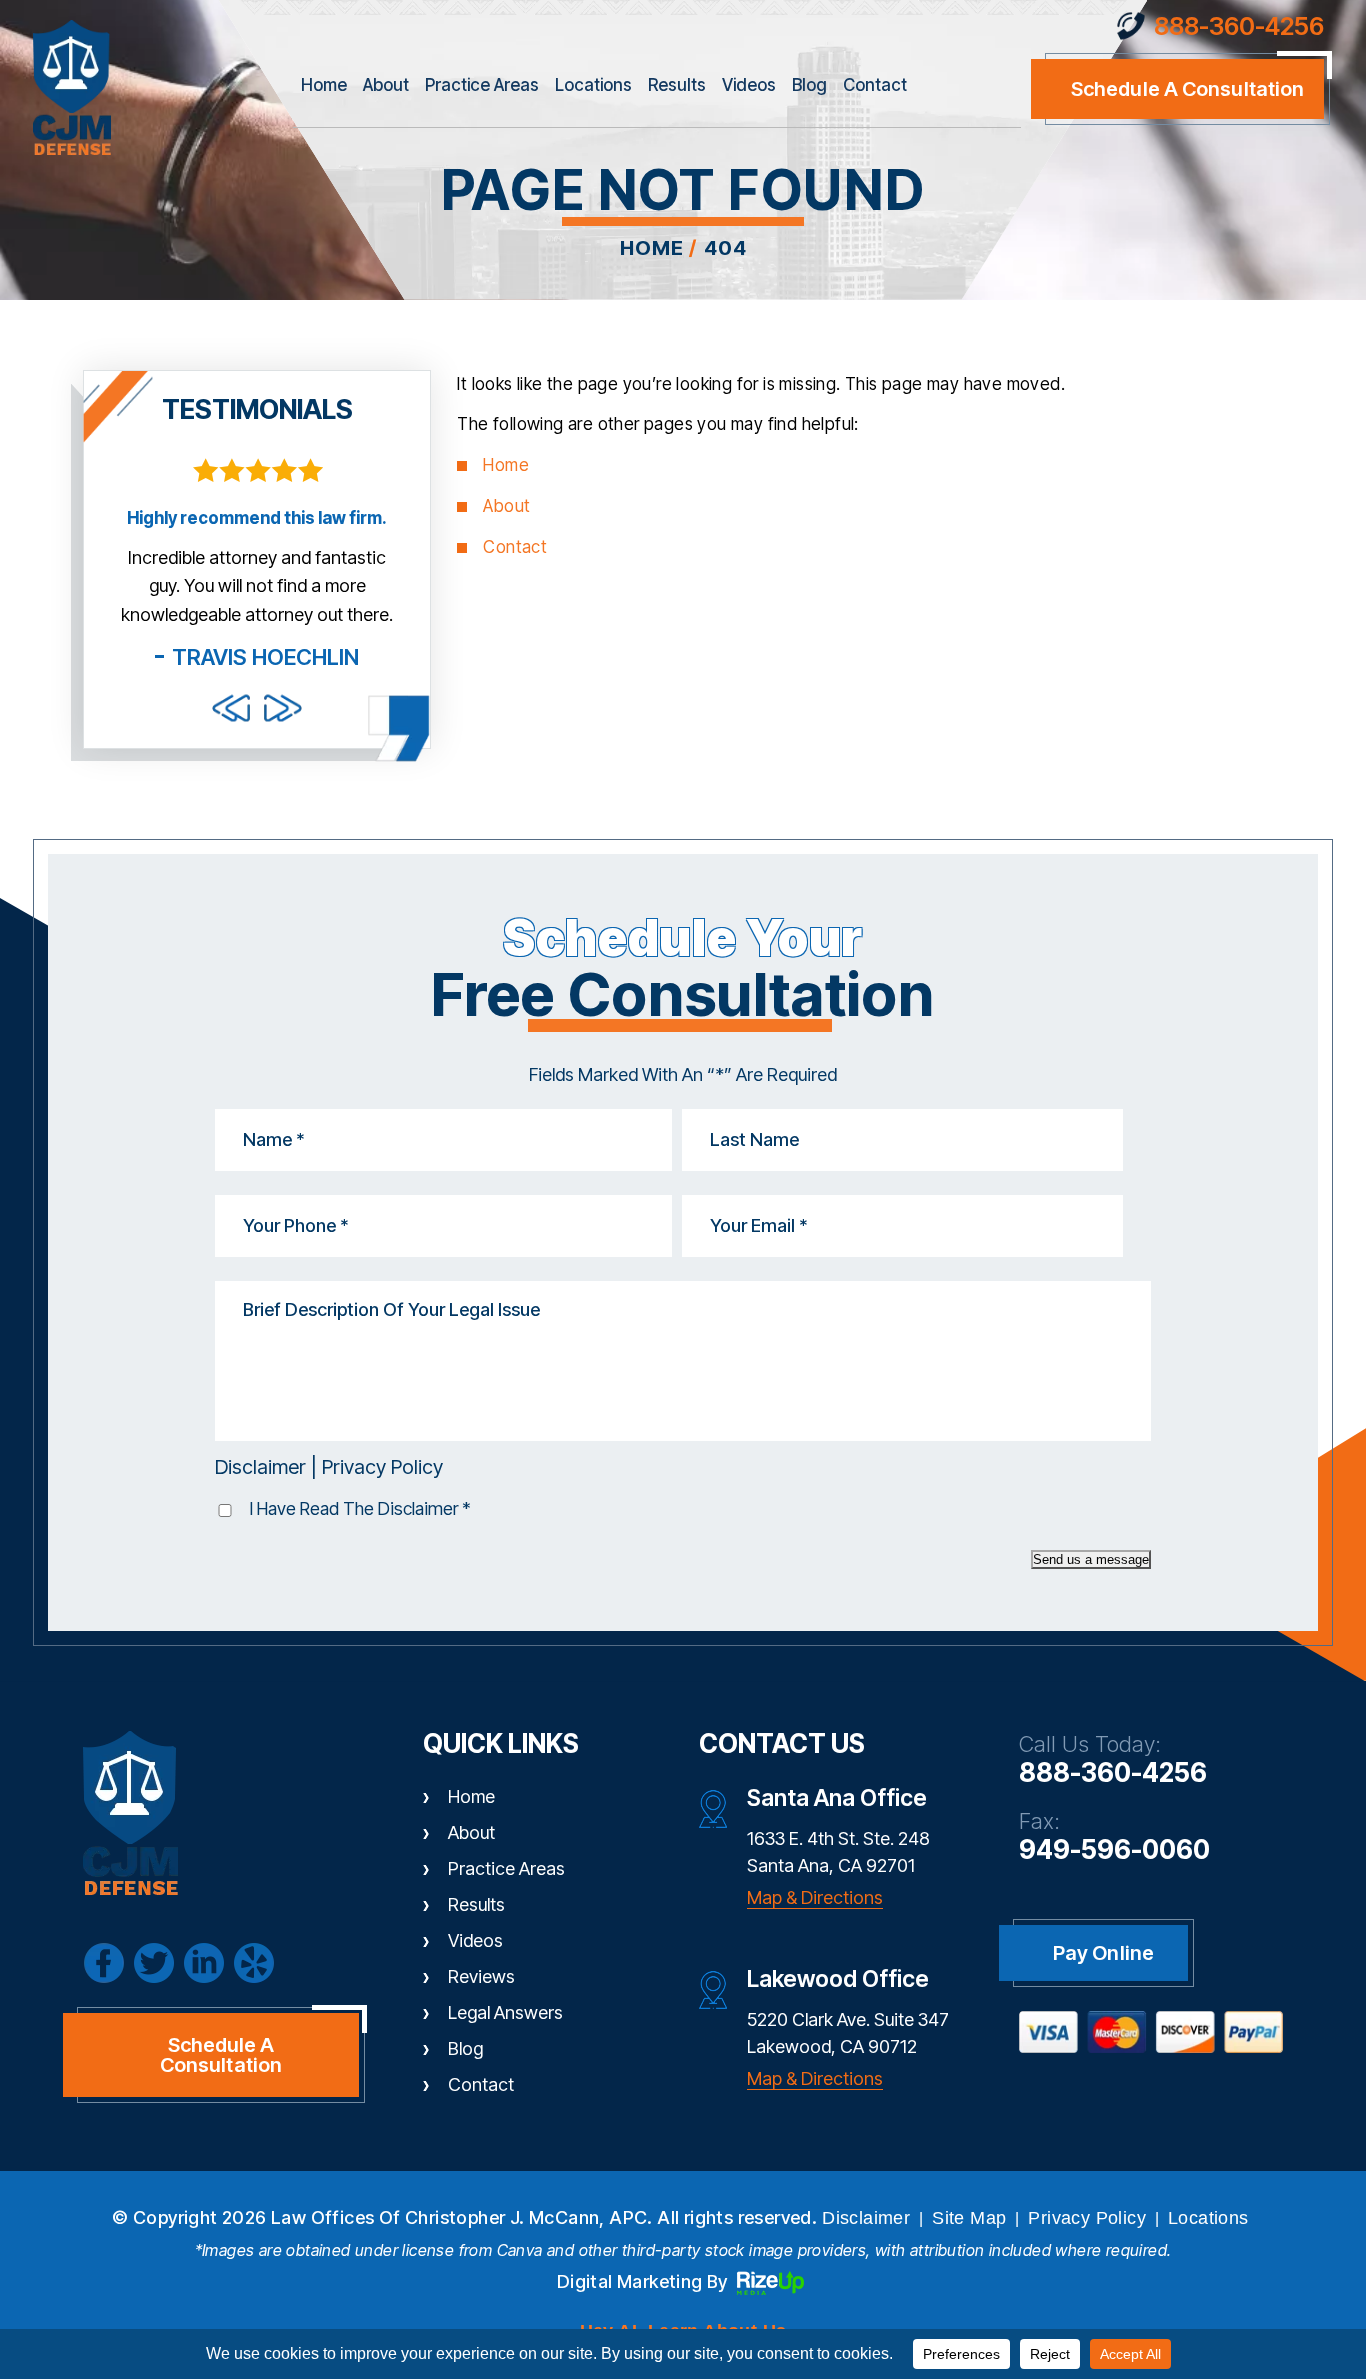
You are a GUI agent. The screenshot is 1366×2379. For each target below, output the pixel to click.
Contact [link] (515, 547)
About (386, 85)
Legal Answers (505, 2012)
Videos (749, 85)
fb (104, 1963)
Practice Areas (482, 85)
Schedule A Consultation (221, 2055)
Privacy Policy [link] (1087, 2218)
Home (324, 85)
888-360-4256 (1239, 26)
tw (154, 1963)
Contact (875, 85)
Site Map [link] (969, 2218)
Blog (809, 85)
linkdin (204, 1963)
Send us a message (1091, 1559)
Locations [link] (1208, 2218)
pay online (1103, 1953)
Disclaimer (260, 1467)
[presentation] (231, 707)
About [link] (506, 506)
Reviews (481, 1976)
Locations (593, 85)
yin (254, 1963)
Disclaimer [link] (866, 2218)
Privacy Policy (382, 1467)
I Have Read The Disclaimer (360, 1508)
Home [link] (506, 465)
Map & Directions (815, 1897)
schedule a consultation (1187, 89)
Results (677, 85)
